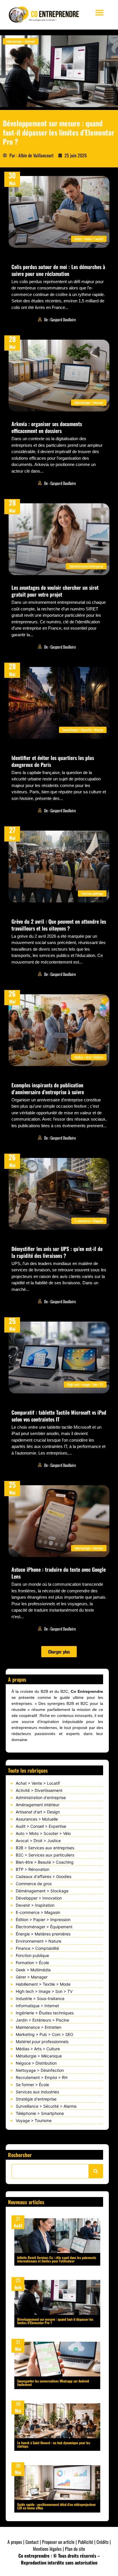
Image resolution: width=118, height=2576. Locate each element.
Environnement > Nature (39, 1941)
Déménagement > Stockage (42, 1891)
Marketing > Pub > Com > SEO (45, 2034)
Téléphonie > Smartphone (40, 2113)
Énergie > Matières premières (43, 1934)
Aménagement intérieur (38, 1805)
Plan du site (75, 2549)
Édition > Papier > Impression (43, 1920)
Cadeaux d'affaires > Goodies (44, 1876)
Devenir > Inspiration (35, 1905)
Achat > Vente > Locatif (38, 1783)
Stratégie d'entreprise (36, 2099)
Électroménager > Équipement (44, 1927)
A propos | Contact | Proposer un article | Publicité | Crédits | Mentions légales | (59, 2545)
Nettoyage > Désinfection (40, 2070)
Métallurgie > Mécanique (39, 2056)
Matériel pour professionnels (42, 2042)
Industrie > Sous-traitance (40, 1998)
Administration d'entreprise (41, 1797)
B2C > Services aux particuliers (45, 1855)
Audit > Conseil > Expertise (41, 1826)
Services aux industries (37, 2092)
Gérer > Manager (32, 1977)
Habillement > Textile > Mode (43, 1984)
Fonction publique (32, 1955)
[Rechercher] (96, 2171)
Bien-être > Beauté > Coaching (45, 1862)
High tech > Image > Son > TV (44, 1991)
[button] (100, 12)
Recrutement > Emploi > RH (42, 2077)
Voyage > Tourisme (34, 2120)
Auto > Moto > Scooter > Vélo (43, 1833)
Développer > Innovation (39, 1898)
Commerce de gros (34, 1884)
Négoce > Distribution (36, 2063)
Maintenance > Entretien (39, 2027)
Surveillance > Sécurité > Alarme (46, 2106)
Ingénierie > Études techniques (45, 2013)
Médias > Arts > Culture (38, 2049)
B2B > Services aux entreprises (45, 1848)
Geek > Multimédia (33, 1970)
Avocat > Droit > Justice (38, 1841)
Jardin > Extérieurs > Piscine (42, 2020)
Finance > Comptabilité (37, 1948)
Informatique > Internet (37, 2006)
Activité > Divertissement (39, 1790)
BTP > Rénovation (33, 1869)
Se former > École (32, 2085)
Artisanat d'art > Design (38, 1812)
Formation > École (32, 1963)
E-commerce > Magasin (38, 1912)
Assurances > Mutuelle (37, 1819)
